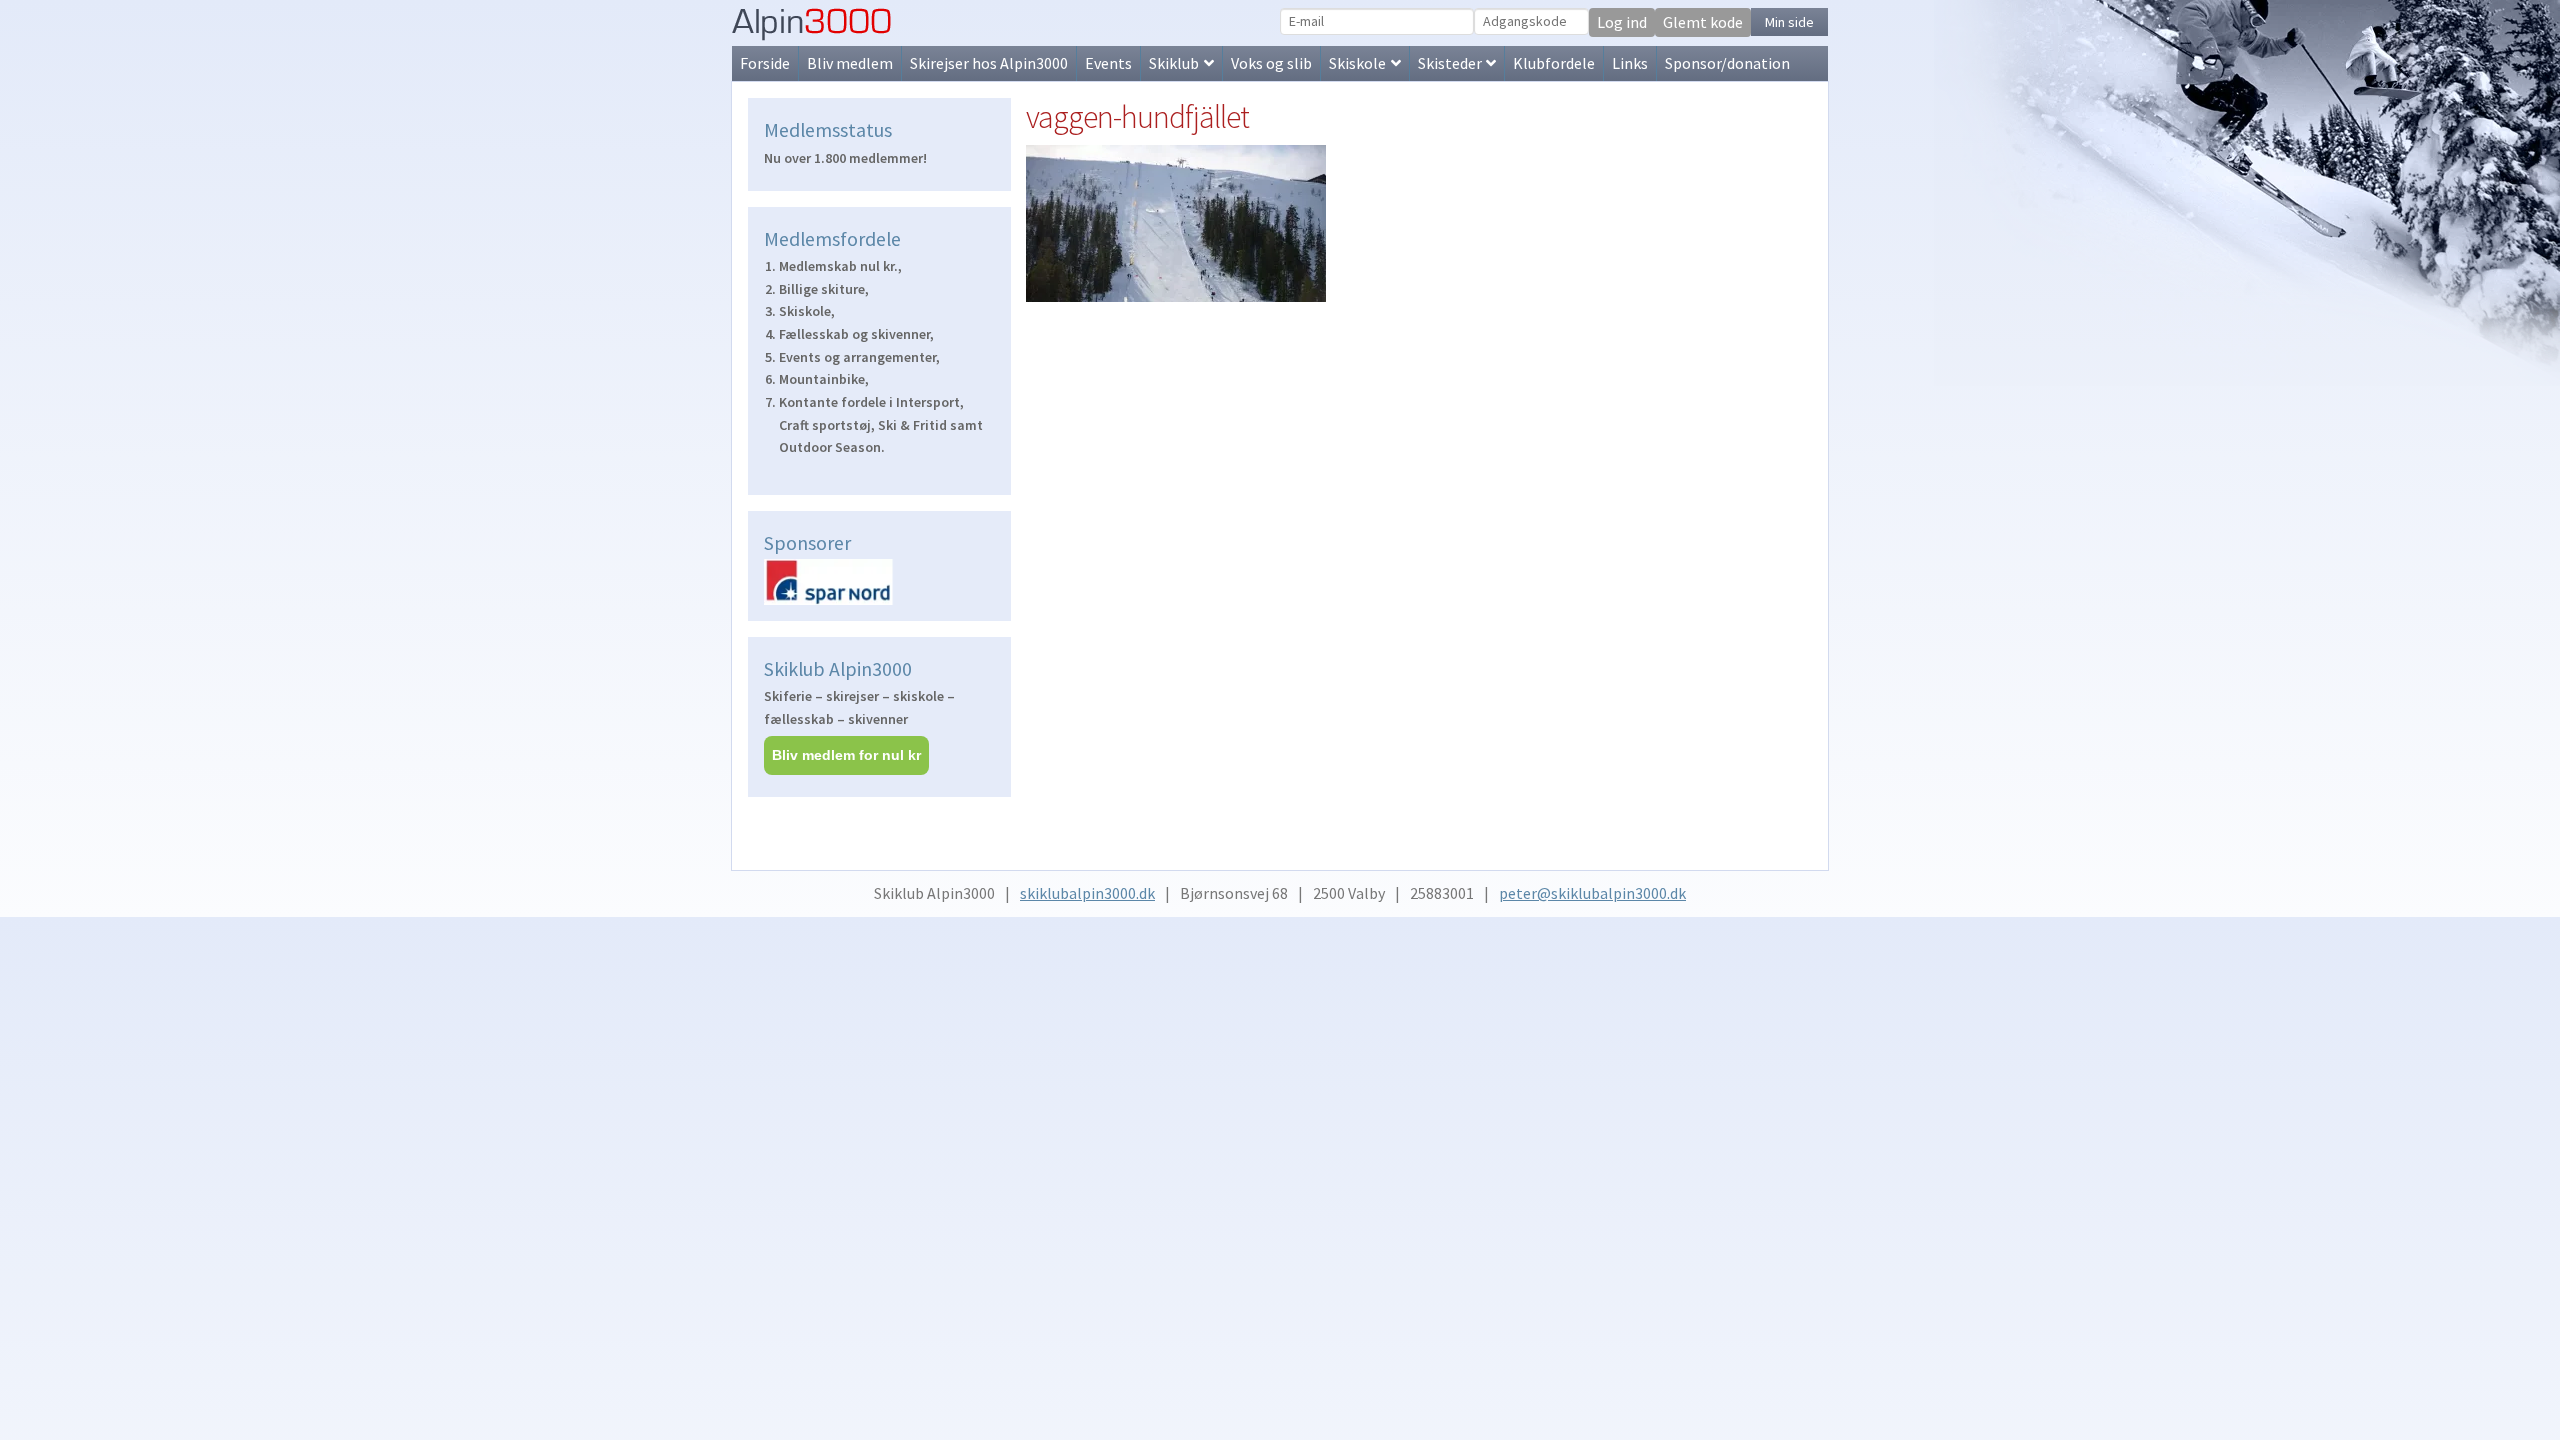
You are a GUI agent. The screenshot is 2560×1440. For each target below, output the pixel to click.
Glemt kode (1703, 22)
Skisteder (1450, 63)
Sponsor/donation (1727, 63)
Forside (765, 63)
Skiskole (1357, 63)
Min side (1789, 22)
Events (1108, 63)
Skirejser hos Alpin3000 (989, 63)
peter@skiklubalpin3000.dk (1592, 893)
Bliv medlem (850, 63)
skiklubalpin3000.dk (1087, 893)
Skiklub (1174, 63)
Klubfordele (1554, 63)
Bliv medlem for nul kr (846, 755)
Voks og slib (1271, 63)
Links (1630, 63)
